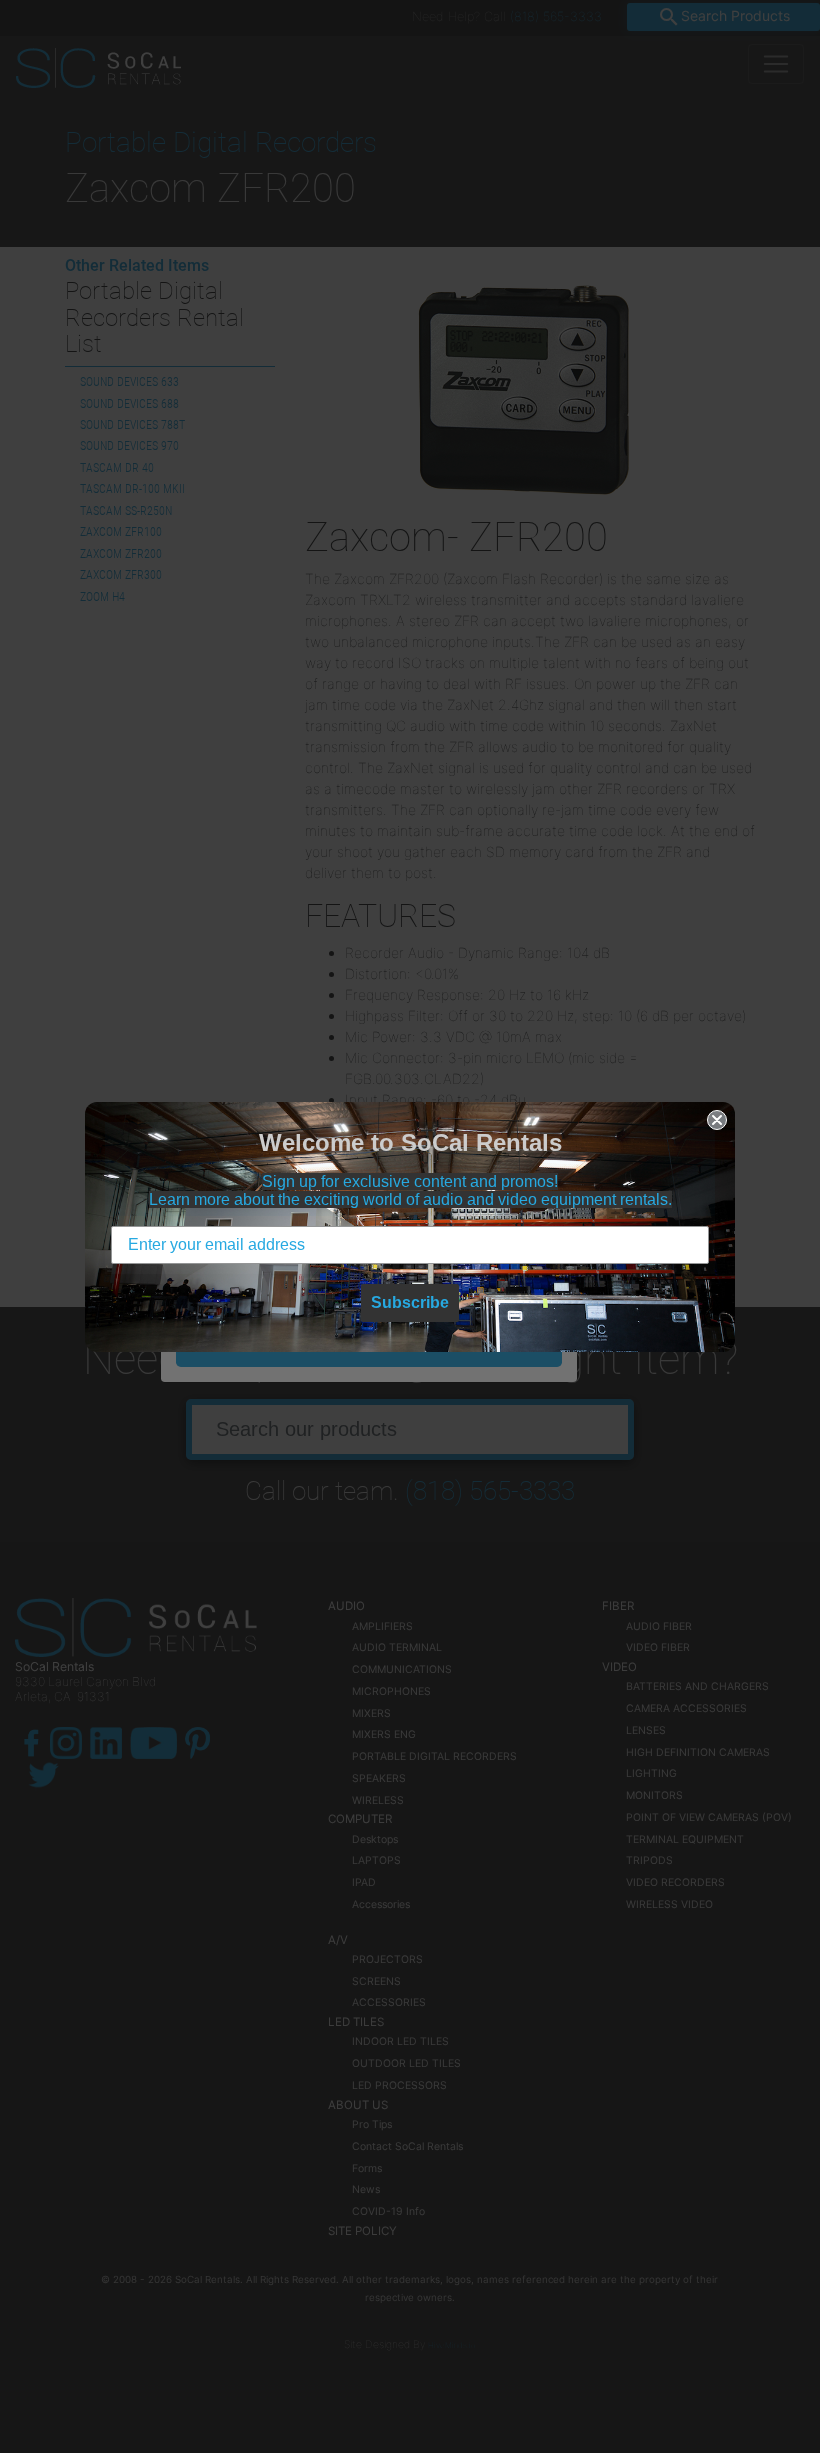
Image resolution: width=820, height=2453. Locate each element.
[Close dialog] (717, 1120)
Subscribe (410, 1302)
